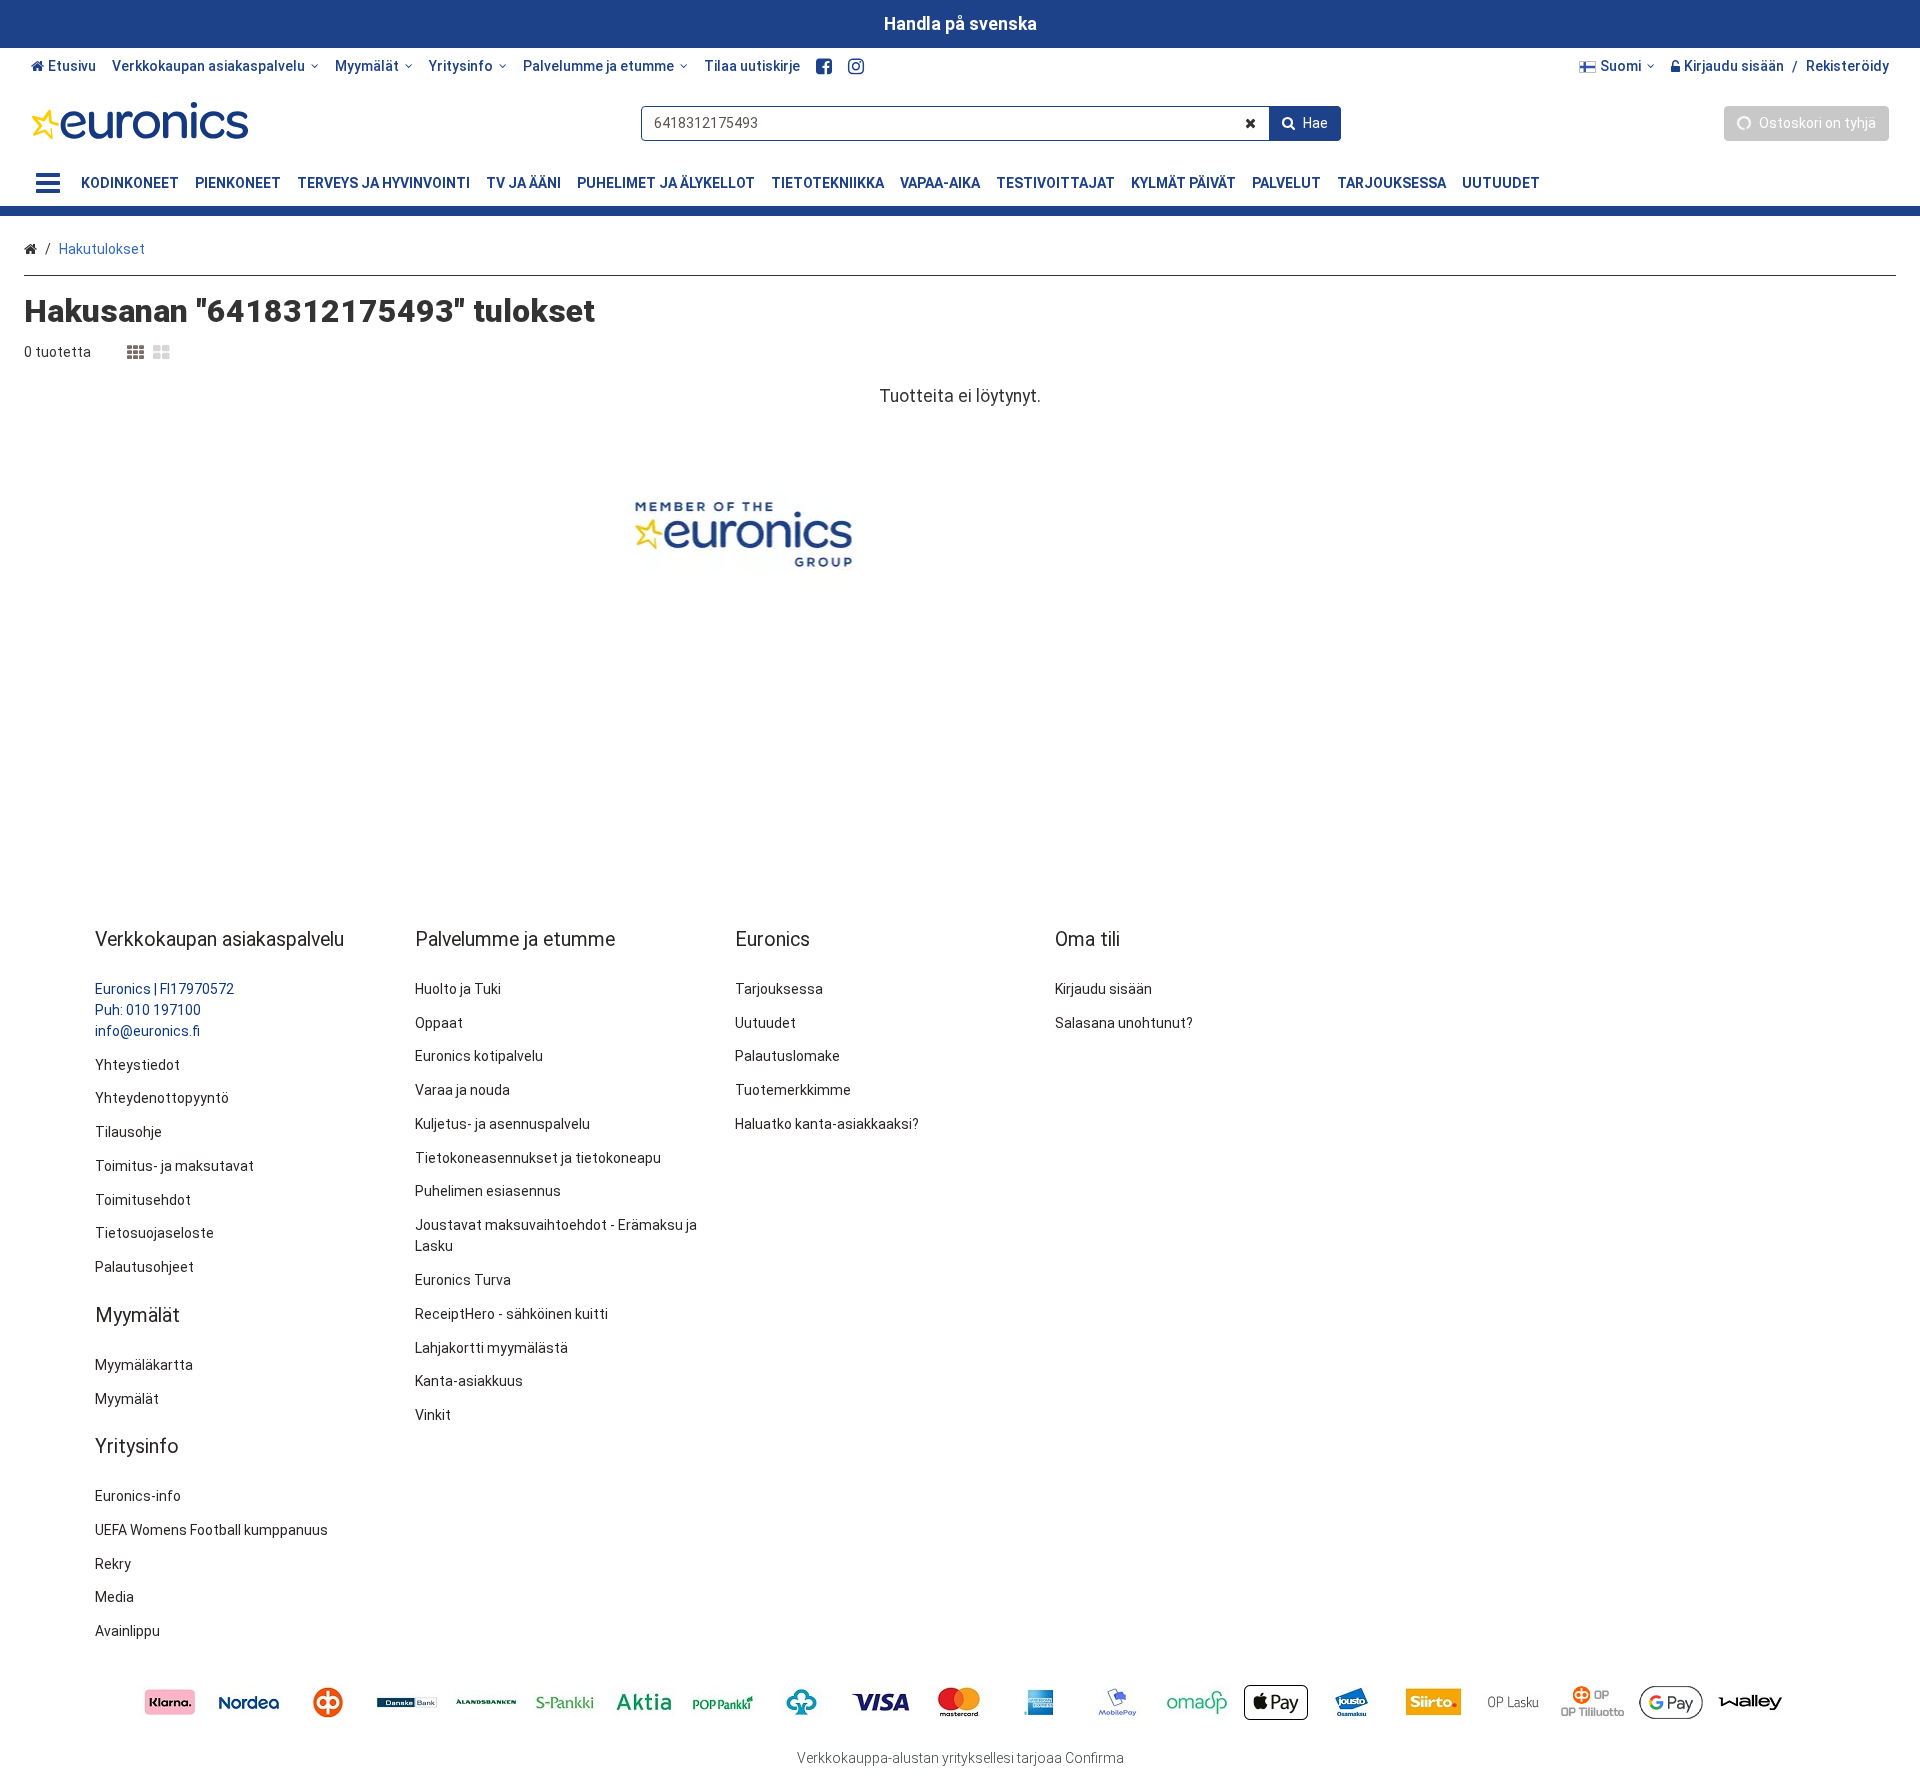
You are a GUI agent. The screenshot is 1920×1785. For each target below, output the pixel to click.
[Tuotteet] (48, 183)
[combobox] (991, 123)
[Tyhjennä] (1250, 123)
